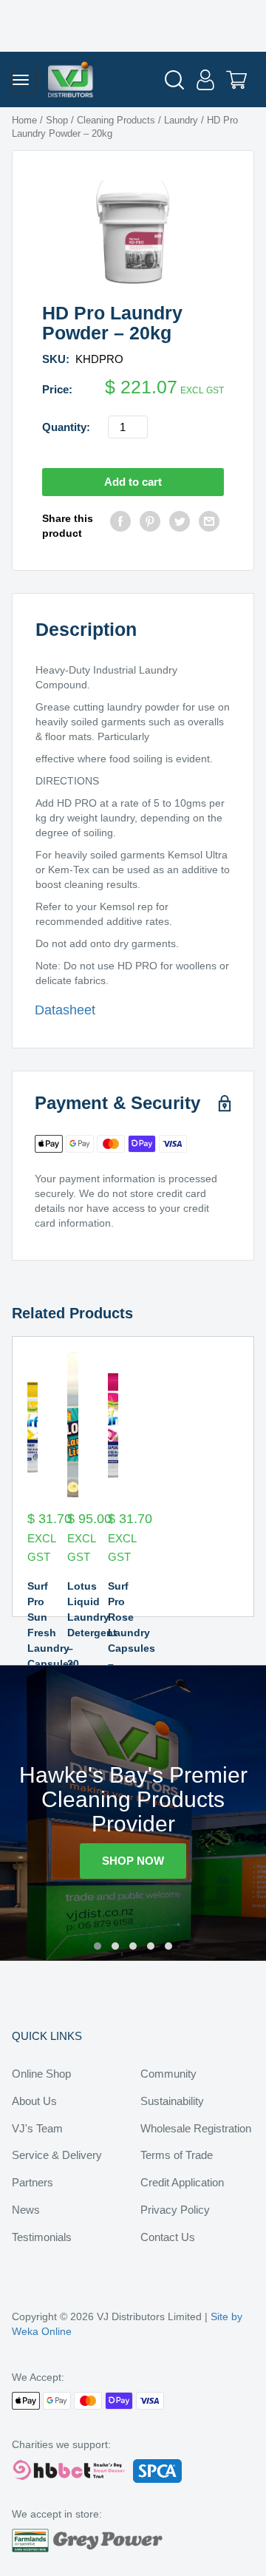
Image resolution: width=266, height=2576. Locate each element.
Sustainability (172, 2101)
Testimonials (42, 2237)
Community (168, 2074)
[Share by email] (209, 526)
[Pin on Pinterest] (150, 526)
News (26, 2210)
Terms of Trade (177, 2155)
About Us (34, 2101)
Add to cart (133, 482)
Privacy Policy (175, 2210)
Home (24, 120)
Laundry (181, 120)
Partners (33, 2182)
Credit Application (182, 2182)
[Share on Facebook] (120, 526)
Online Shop (41, 2074)
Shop (57, 120)
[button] (98, 1946)
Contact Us (168, 2237)
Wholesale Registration (196, 2128)
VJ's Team (37, 2128)
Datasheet (65, 1010)
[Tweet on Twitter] (180, 526)
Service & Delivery (57, 2155)
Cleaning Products (116, 120)
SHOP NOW (133, 1861)
